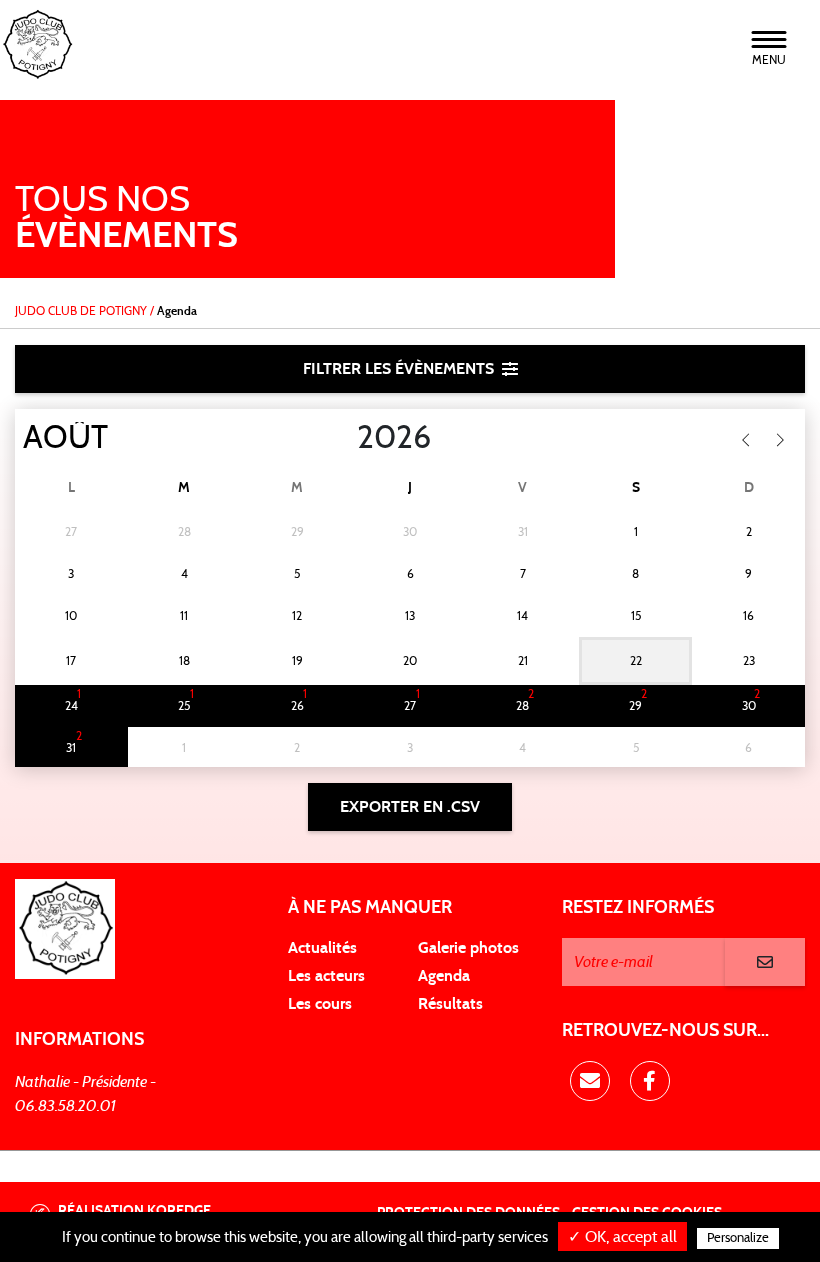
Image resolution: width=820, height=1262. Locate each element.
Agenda (444, 976)
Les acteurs (326, 976)
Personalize (738, 1238)
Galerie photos (468, 948)
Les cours (320, 1004)
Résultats (450, 1004)
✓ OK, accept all (622, 1237)
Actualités (322, 948)
